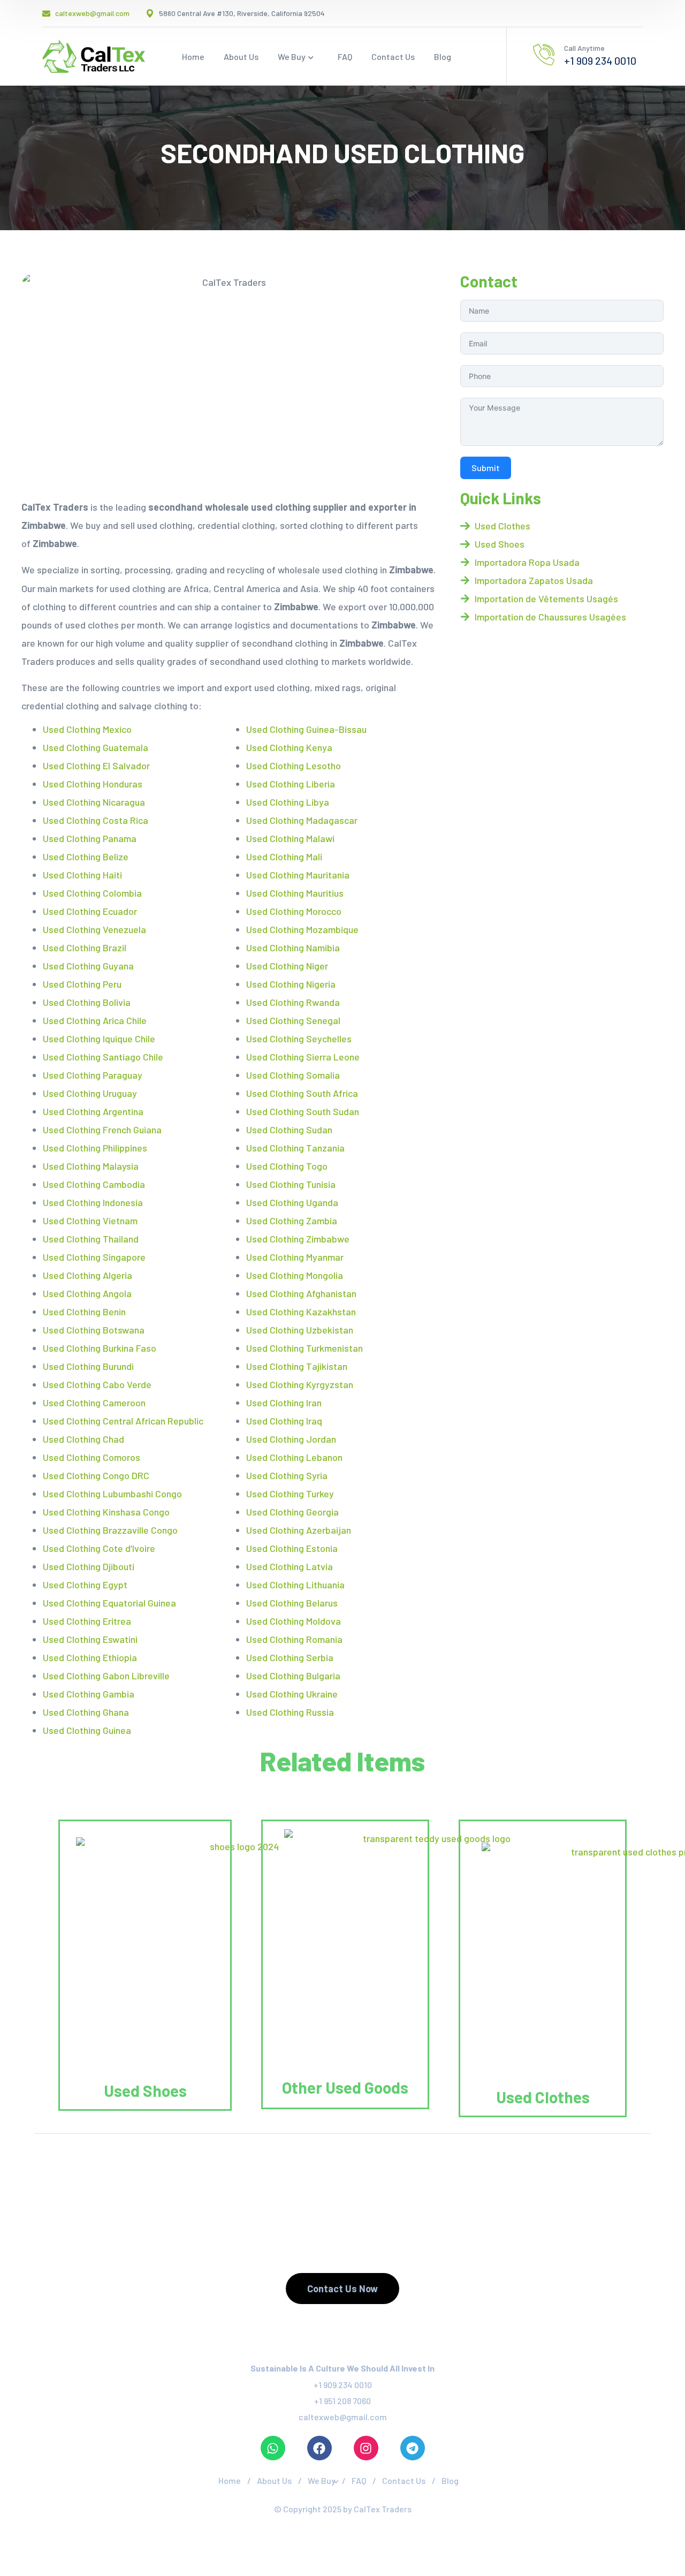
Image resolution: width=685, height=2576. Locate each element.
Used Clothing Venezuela (94, 929)
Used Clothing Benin (84, 1312)
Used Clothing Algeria (87, 1275)
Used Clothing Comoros (92, 1457)
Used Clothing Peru (82, 984)
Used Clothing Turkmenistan (305, 1348)
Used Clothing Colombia (92, 893)
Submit (486, 468)
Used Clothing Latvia (290, 1566)
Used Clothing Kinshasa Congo (106, 1512)
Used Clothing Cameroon (94, 1403)
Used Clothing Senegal (293, 1020)
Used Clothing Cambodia (94, 1184)
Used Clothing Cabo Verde (97, 1384)
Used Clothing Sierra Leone (303, 1057)
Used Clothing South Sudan (303, 1111)
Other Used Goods (345, 2087)
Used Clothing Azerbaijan (299, 1530)
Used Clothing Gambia (89, 1694)
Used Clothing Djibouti (89, 1566)
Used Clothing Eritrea (87, 1621)
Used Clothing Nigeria (291, 984)
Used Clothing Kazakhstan (301, 1312)
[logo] (94, 55)
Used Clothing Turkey (290, 1494)
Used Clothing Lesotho (294, 766)
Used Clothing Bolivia (87, 1002)
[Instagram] (366, 2448)
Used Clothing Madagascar (302, 820)
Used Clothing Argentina (93, 1111)
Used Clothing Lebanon (294, 1457)
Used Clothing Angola (87, 1293)
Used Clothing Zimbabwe (298, 1239)
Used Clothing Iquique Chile (99, 1039)
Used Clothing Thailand (91, 1239)
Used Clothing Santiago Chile (103, 1057)
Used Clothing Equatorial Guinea (109, 1603)
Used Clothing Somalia (293, 1075)
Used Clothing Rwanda (293, 1002)
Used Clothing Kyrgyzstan (300, 1384)
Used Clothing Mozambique (302, 929)
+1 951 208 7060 (342, 2401)
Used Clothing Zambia (292, 1221)
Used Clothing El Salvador (96, 766)
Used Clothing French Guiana (102, 1130)
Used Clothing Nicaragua (94, 802)
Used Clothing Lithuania (295, 1585)
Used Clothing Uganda (292, 1202)
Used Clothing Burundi (88, 1366)
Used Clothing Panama (90, 838)
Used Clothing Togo (287, 1166)
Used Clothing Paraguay (93, 1075)
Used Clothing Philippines (95, 1148)
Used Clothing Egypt (85, 1585)
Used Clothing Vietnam (90, 1221)
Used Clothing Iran (284, 1403)
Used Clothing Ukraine (292, 1694)
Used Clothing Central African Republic (123, 1421)
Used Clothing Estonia (292, 1548)
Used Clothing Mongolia (295, 1275)
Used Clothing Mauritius (295, 893)
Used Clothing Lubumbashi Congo (112, 1494)
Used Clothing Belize (86, 857)
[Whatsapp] (273, 2448)
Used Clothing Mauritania (298, 875)
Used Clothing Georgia (292, 1512)
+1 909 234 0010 (343, 2385)
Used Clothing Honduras (93, 784)
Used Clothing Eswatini (90, 1639)
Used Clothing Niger (287, 966)
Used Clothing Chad (83, 1439)
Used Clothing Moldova (294, 1621)
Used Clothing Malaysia (91, 1166)
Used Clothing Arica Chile (95, 1020)
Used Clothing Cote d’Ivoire (99, 1548)
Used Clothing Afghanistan (301, 1293)
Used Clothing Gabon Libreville (106, 1676)
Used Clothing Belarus (292, 1603)
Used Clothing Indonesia (93, 1202)
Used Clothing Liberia (291, 784)
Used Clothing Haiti (82, 875)
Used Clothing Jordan (291, 1439)
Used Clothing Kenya (289, 747)
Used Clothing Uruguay (90, 1093)
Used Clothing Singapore (94, 1257)
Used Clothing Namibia (293, 948)
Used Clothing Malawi (290, 838)
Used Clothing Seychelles (299, 1039)
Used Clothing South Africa (302, 1093)
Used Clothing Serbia (290, 1657)
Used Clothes (543, 2097)
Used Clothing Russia (290, 1712)
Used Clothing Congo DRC (96, 1475)
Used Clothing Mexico (87, 729)
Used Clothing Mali (284, 857)
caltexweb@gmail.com (343, 2417)
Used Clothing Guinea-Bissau (306, 729)
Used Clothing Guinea (87, 1730)
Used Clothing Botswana (94, 1330)
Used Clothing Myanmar (295, 1257)
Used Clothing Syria (287, 1475)
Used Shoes (145, 2090)
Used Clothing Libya (288, 802)
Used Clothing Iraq (284, 1421)
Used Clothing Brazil (85, 948)
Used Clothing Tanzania (295, 1148)
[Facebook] (319, 2448)
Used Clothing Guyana (88, 966)
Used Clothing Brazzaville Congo (110, 1530)
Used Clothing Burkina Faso (100, 1348)
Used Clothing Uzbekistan (300, 1330)
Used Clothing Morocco (294, 911)
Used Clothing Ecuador (90, 911)
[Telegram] (413, 2448)
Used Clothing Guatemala (96, 747)
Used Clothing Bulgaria (293, 1676)
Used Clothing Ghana (86, 1712)
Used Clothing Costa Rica (96, 820)
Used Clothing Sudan (289, 1130)
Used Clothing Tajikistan (297, 1366)
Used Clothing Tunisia (291, 1184)
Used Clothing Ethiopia (90, 1657)
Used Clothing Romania (294, 1639)
